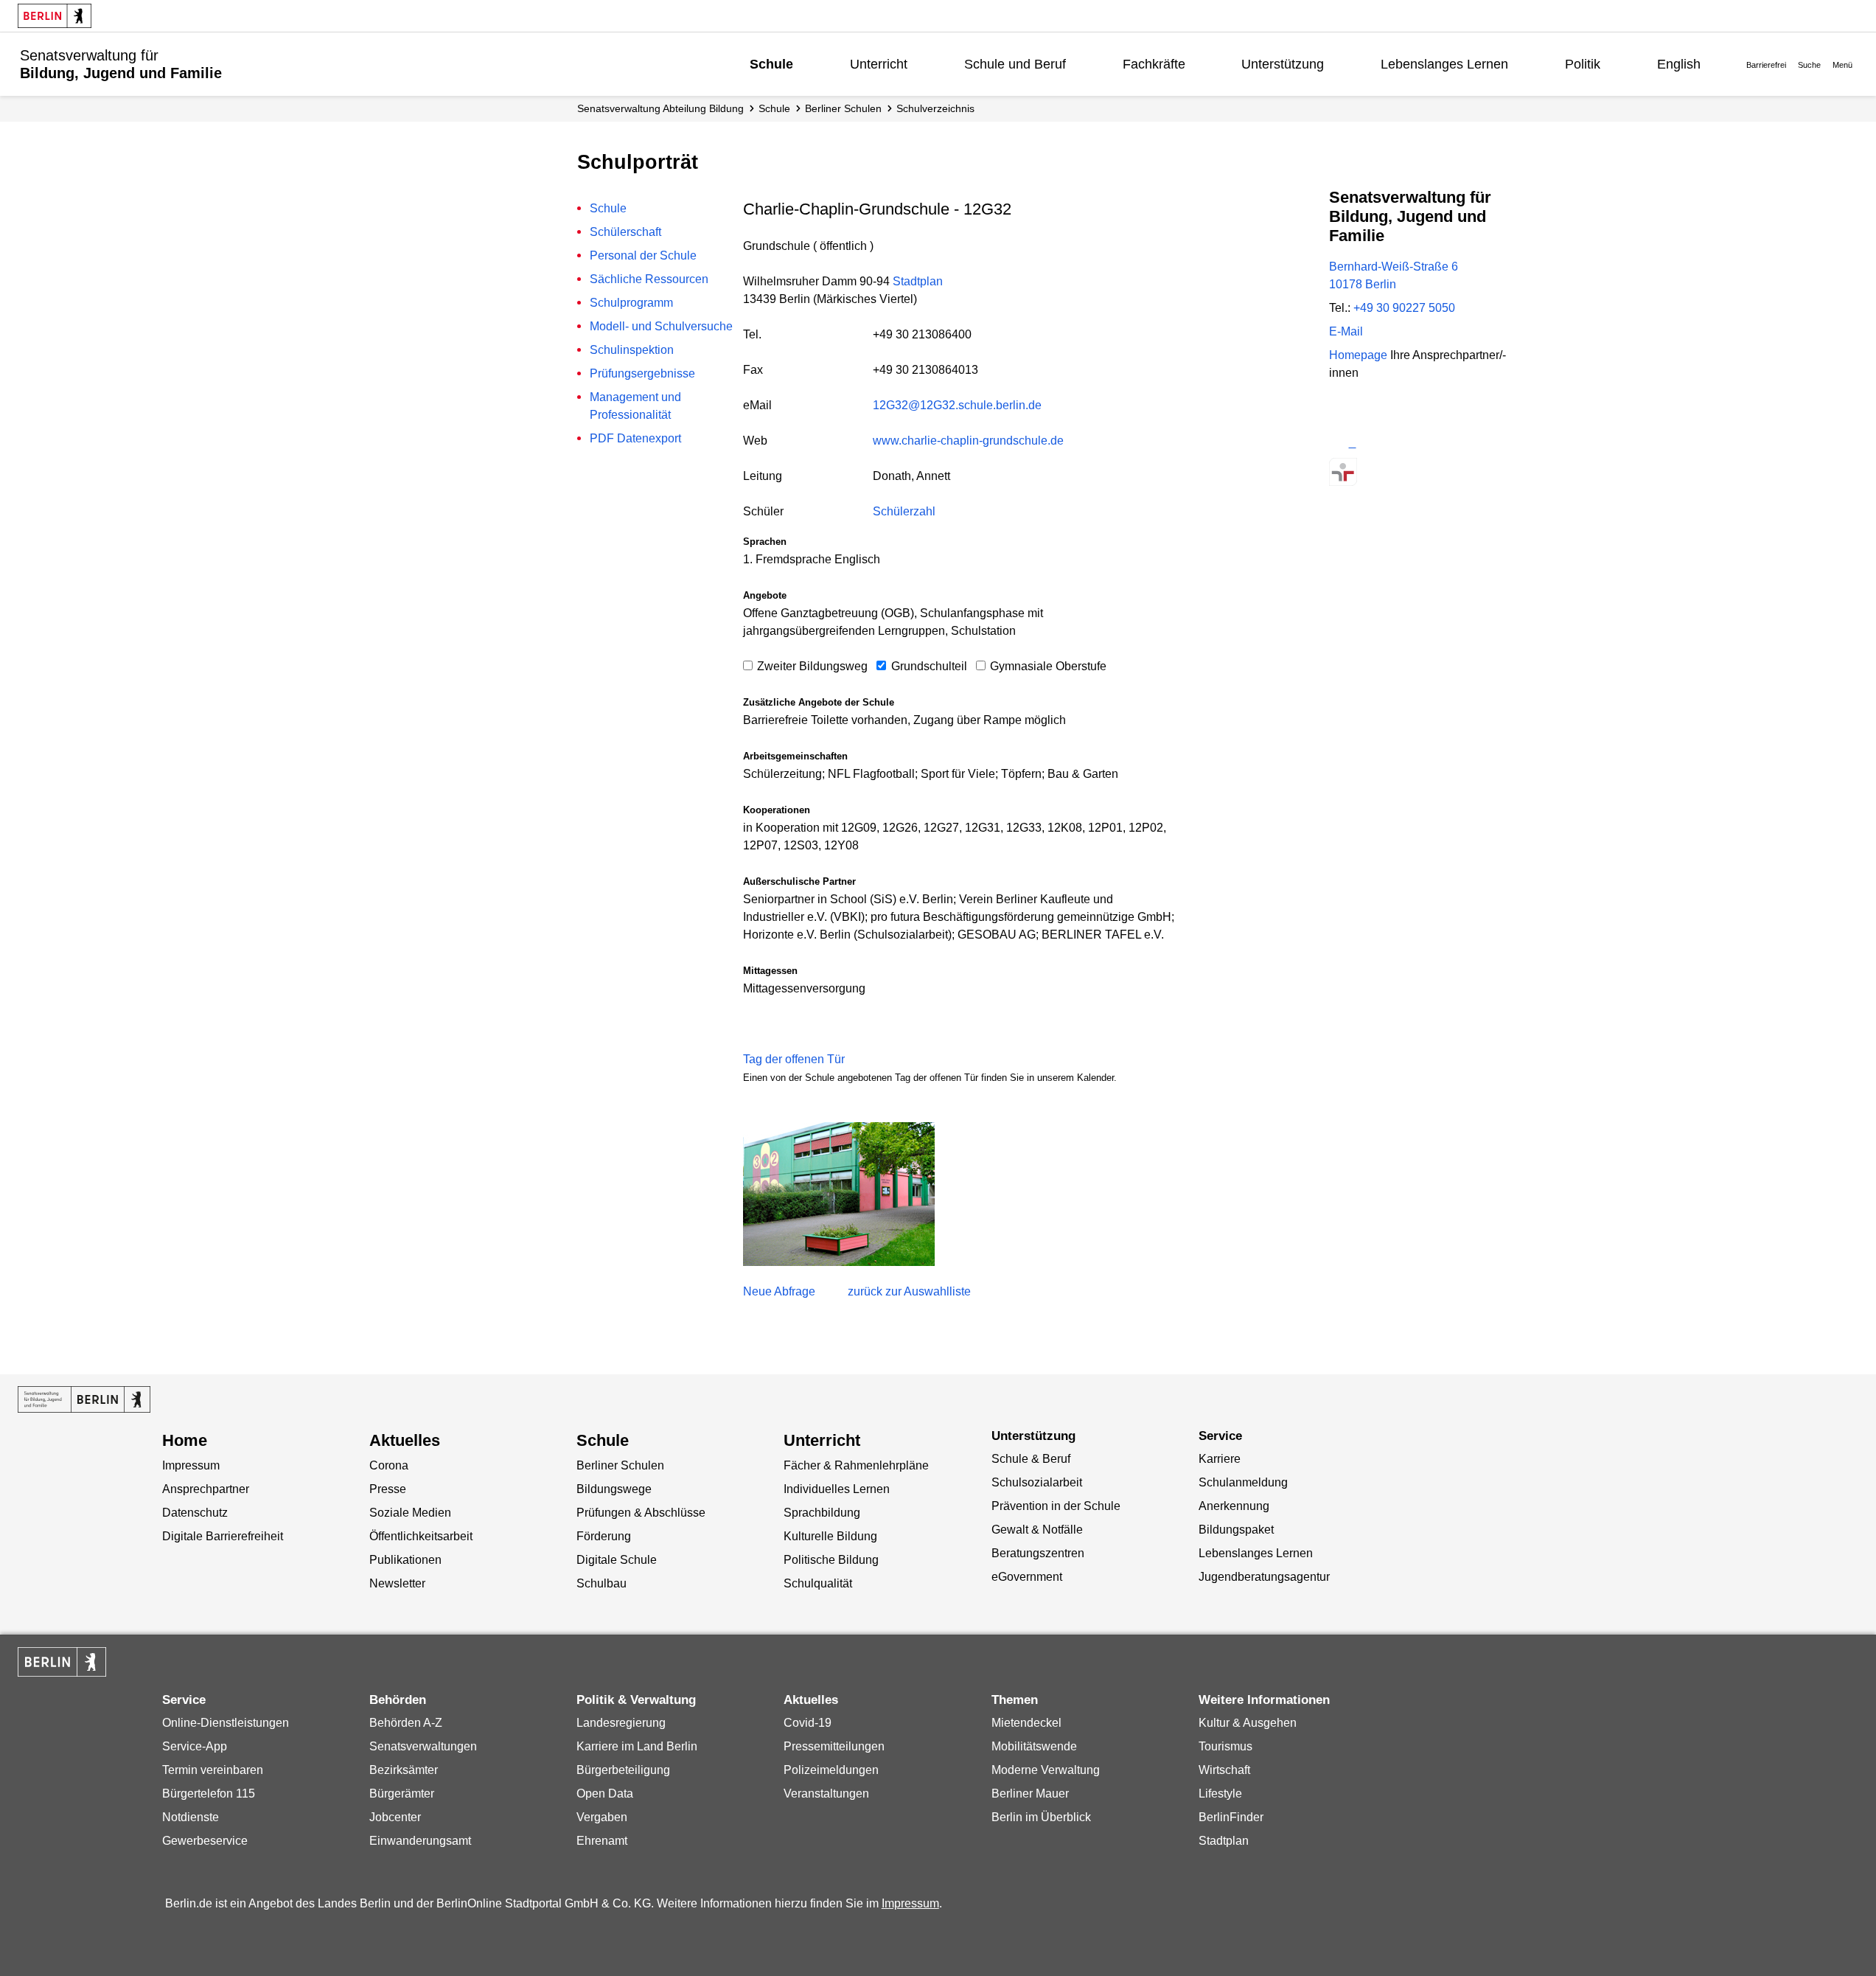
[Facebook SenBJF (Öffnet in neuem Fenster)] (1395, 443)
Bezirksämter (404, 1770)
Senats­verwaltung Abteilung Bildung (660, 108)
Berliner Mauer (1030, 1794)
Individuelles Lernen (837, 1489)
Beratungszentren (1038, 1553)
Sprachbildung (822, 1513)
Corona (389, 1465)
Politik (1583, 64)
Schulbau (601, 1583)
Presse (388, 1489)
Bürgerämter (402, 1794)
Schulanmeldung (1243, 1482)
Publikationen (405, 1560)
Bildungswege (614, 1489)
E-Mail (1346, 331)
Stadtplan (918, 281)
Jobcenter (395, 1817)
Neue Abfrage (779, 1291)
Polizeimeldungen (831, 1770)
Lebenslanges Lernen (1444, 64)
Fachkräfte (1154, 64)
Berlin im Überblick (1041, 1817)
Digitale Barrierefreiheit (223, 1536)
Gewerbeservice (205, 1841)
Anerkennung (1234, 1506)
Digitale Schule (617, 1560)
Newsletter (397, 1583)
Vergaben (602, 1817)
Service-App (195, 1746)
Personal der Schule (643, 255)
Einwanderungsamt (420, 1841)
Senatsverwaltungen (423, 1746)
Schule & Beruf (1031, 1459)
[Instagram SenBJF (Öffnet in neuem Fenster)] (1369, 443)
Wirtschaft (1224, 1770)
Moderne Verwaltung (1046, 1770)
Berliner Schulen (843, 108)
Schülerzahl (904, 511)
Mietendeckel (1026, 1723)
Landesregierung (621, 1723)
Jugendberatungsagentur (1264, 1577)
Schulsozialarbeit (1037, 1482)
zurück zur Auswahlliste (909, 1291)
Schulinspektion (632, 350)
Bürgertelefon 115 (209, 1794)
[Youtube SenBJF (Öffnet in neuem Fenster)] (1421, 443)
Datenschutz (195, 1513)
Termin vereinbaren (213, 1770)
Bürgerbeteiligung (623, 1770)
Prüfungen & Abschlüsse (641, 1513)
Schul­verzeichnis (935, 108)
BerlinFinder (1231, 1817)
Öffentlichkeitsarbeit (421, 1536)
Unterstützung (1283, 64)
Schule (771, 64)
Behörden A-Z (406, 1723)
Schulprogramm (631, 303)
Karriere (1220, 1459)
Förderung (604, 1536)
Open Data (605, 1794)
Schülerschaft (625, 232)
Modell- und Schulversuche (661, 326)
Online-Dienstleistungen (226, 1723)
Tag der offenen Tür (794, 1059)
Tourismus (1225, 1746)
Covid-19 (808, 1723)
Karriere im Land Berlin (637, 1746)
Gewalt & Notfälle (1037, 1530)
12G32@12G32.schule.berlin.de (957, 405)
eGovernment (1027, 1577)
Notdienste (191, 1817)
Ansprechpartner (206, 1489)
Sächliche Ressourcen (649, 279)
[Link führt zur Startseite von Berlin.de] (62, 1662)
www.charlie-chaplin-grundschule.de (968, 441)
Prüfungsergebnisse (642, 373)
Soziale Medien (410, 1513)
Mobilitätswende (1034, 1746)
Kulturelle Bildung (830, 1536)
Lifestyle (1220, 1794)
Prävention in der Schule (1056, 1506)
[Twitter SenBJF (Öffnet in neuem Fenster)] (1343, 443)
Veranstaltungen (826, 1794)
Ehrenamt (602, 1841)
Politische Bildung (831, 1560)
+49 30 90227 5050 (1404, 308)
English (1679, 64)
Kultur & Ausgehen (1248, 1723)
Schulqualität (818, 1583)
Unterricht (879, 64)
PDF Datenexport (635, 438)
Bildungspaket (1236, 1530)
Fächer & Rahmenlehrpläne (856, 1465)
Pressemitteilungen (834, 1746)
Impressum (191, 1465)
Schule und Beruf (1015, 64)
